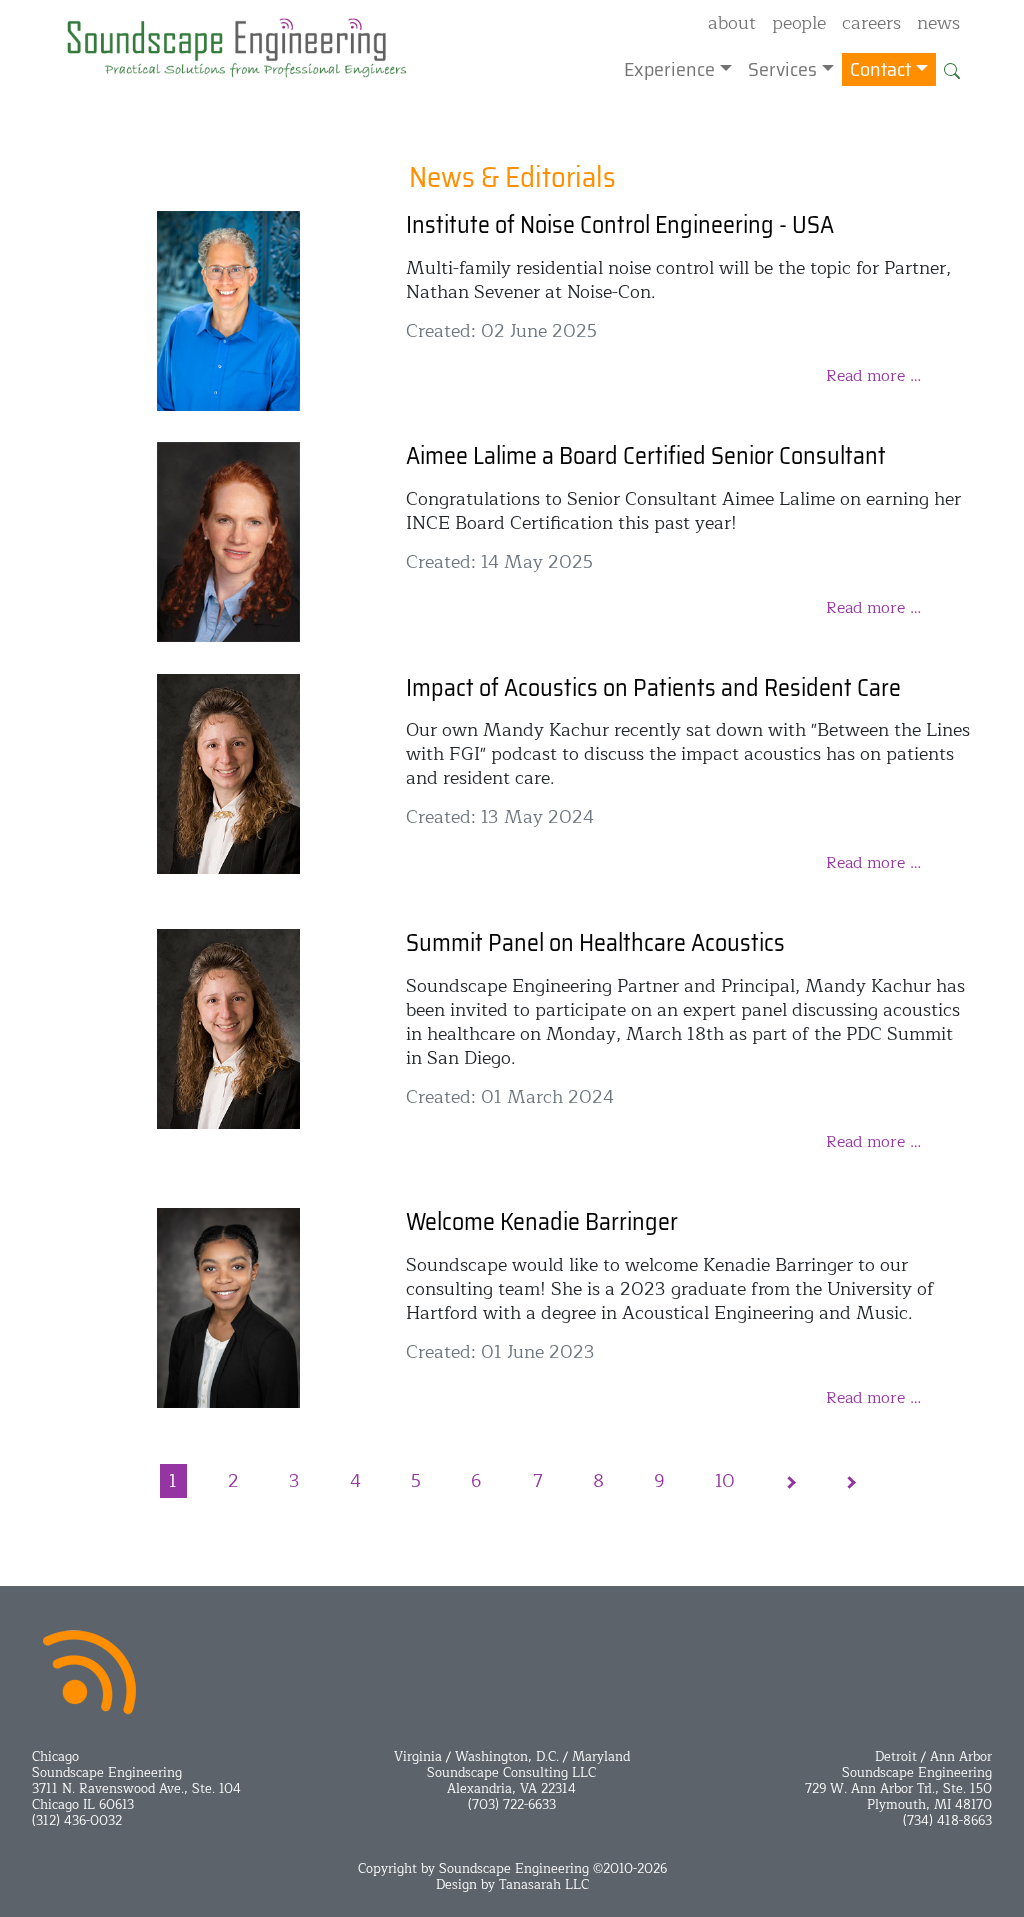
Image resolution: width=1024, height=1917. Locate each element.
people (799, 24)
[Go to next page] (790, 1481)
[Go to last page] (849, 1481)
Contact (880, 69)
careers (871, 24)
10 (725, 1481)
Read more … (873, 376)
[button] (952, 69)
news (938, 24)
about (732, 24)
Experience (669, 69)
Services (782, 69)
